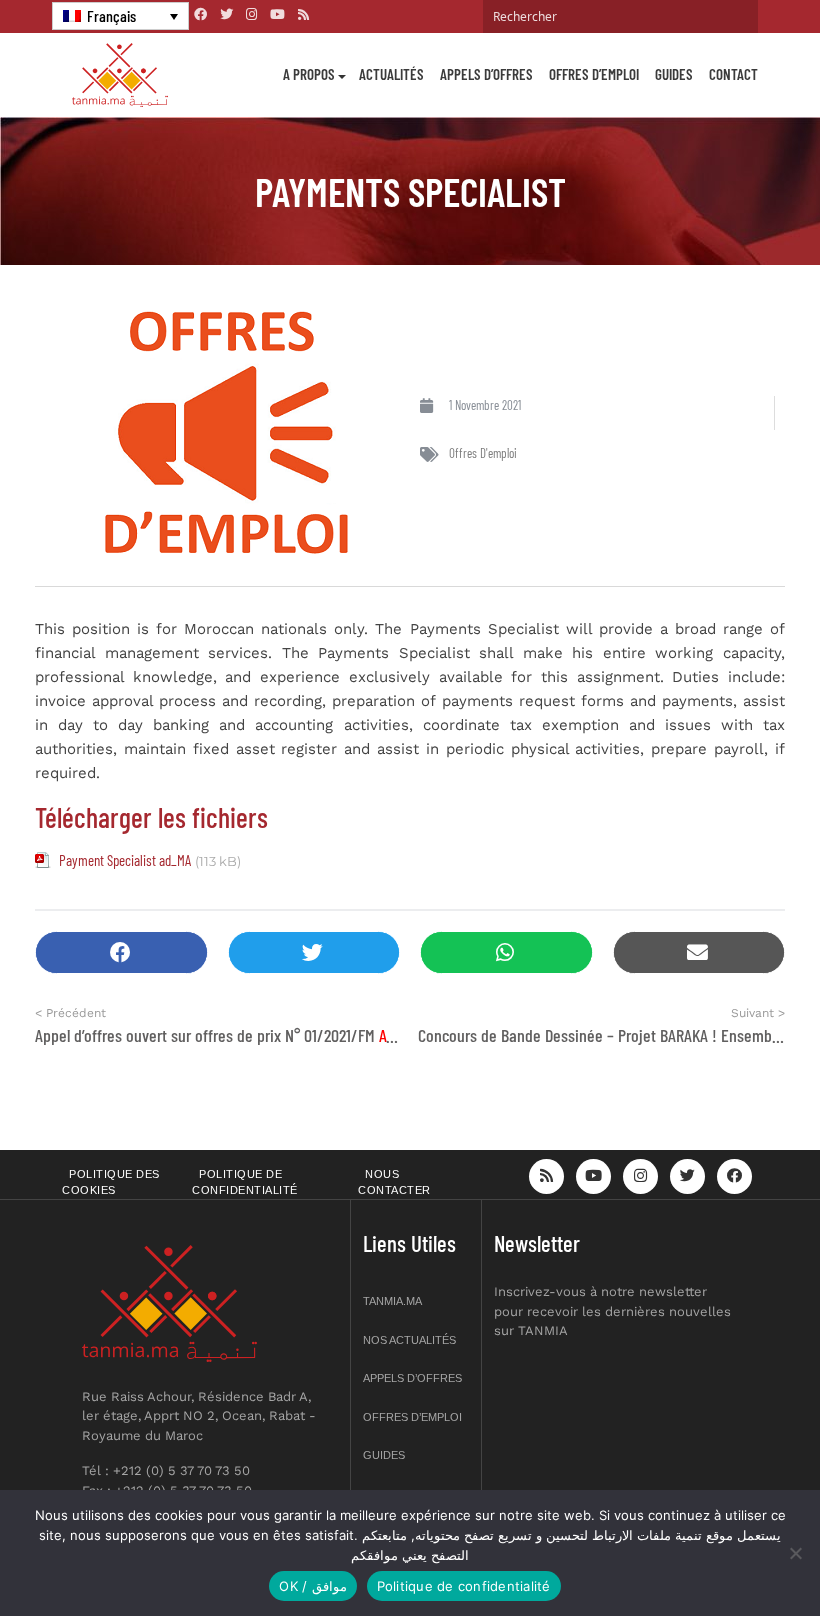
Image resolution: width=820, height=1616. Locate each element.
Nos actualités (409, 1340)
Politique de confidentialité (245, 1182)
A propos (309, 74)
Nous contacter (394, 1182)
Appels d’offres (486, 74)
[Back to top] (735, 1553)
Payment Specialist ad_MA (125, 860)
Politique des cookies (111, 1182)
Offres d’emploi (594, 74)
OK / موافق (312, 1586)
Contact (733, 74)
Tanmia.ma (392, 1301)
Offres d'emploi (483, 453)
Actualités (391, 74)
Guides (674, 74)
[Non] (795, 1553)
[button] (121, 952)
